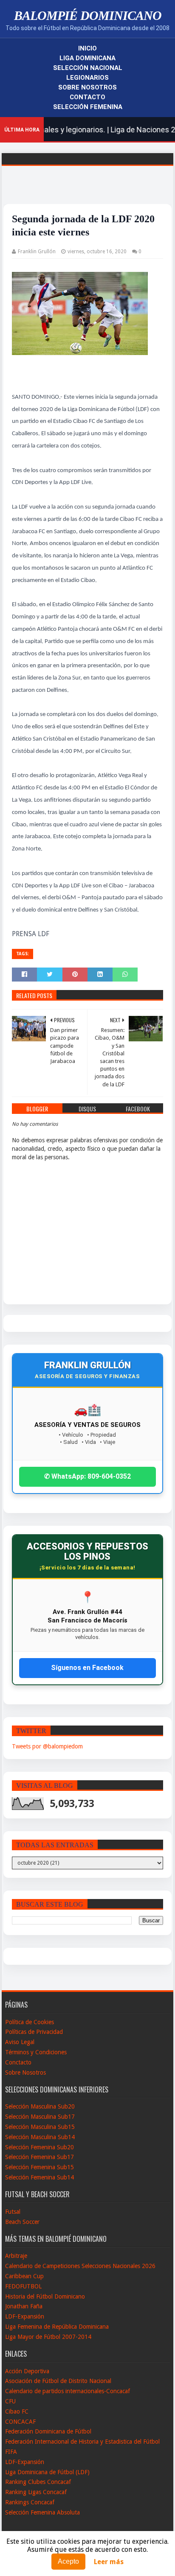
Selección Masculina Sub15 (40, 2127)
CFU (10, 2401)
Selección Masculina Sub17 (40, 2117)
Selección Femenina (88, 107)
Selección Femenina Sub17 (40, 2157)
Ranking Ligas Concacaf (36, 2492)
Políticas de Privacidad (34, 2032)
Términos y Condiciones (36, 2052)
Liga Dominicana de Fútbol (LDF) (47, 2472)
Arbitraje (16, 2256)
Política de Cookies (30, 2022)
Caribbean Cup (24, 2276)
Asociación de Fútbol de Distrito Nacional (58, 2381)
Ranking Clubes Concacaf (38, 2482)
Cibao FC (17, 2411)
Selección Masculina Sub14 (40, 2137)
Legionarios (87, 78)
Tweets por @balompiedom (47, 1746)
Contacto (87, 97)
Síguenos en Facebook (87, 1668)
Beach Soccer (22, 2222)
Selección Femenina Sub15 (40, 2167)
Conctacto (18, 2062)
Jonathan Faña (24, 2306)
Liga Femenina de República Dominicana (57, 2327)
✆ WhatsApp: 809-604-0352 (87, 1476)
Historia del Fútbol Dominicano (45, 2296)
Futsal (13, 2212)
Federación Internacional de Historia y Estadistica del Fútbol (82, 2442)
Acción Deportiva (27, 2371)
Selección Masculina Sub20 (40, 2106)
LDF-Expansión (25, 2316)
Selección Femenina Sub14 (40, 2177)
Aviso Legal (20, 2042)
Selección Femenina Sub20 (40, 2147)
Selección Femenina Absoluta (42, 2512)
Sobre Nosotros (87, 87)
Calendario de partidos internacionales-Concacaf (68, 2391)
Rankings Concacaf (30, 2502)
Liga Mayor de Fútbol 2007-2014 (48, 2337)
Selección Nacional (88, 68)
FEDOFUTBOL (23, 2286)
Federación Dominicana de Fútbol (48, 2431)
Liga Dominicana (87, 58)
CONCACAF (20, 2422)
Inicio (87, 48)
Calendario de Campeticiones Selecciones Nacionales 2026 (80, 2266)
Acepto (68, 2561)
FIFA (11, 2452)
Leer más (109, 2562)
